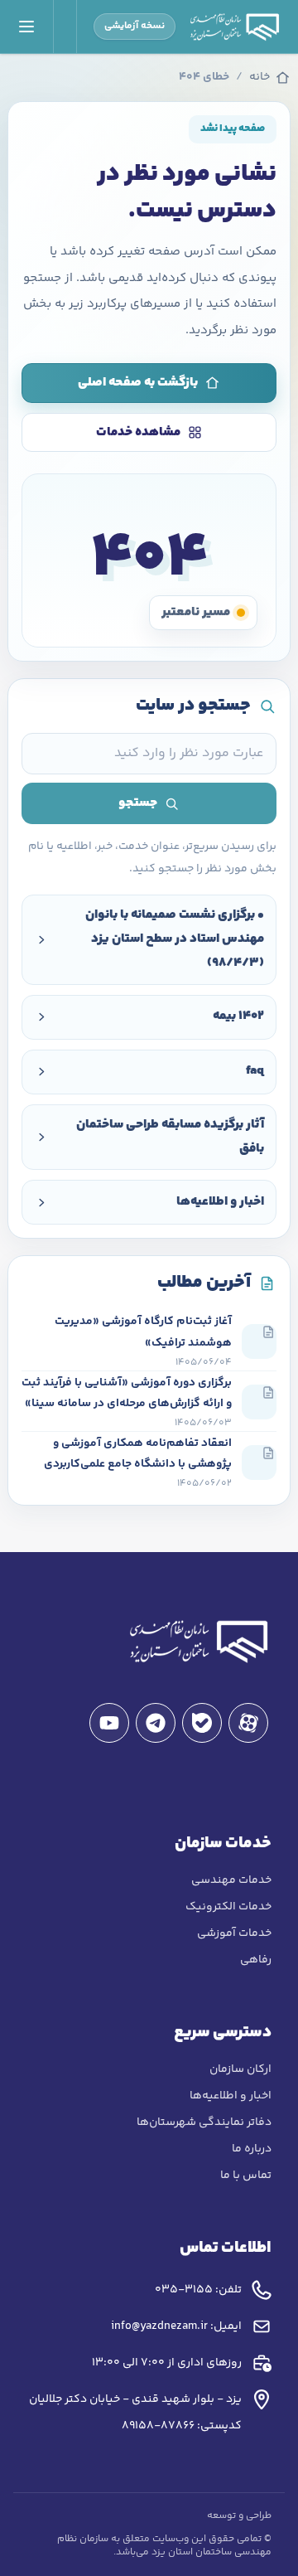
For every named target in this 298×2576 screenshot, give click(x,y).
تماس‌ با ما (246, 2176)
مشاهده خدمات (138, 432)
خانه (260, 78)
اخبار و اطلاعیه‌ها (231, 2096)
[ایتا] (248, 1723)
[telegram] (156, 1723)
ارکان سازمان (240, 2069)
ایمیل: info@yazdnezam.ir (176, 2326)
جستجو (138, 803)
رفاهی (256, 1960)
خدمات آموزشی (234, 1933)
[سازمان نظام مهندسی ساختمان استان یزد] (197, 1641)
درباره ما (252, 2149)
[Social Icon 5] (109, 1723)
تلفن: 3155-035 (198, 2290)
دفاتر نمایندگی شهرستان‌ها (204, 2122)
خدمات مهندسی (231, 1880)
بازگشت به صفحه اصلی (138, 383)
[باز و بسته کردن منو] (27, 27)
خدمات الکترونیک (228, 1907)
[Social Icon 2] (202, 1723)
